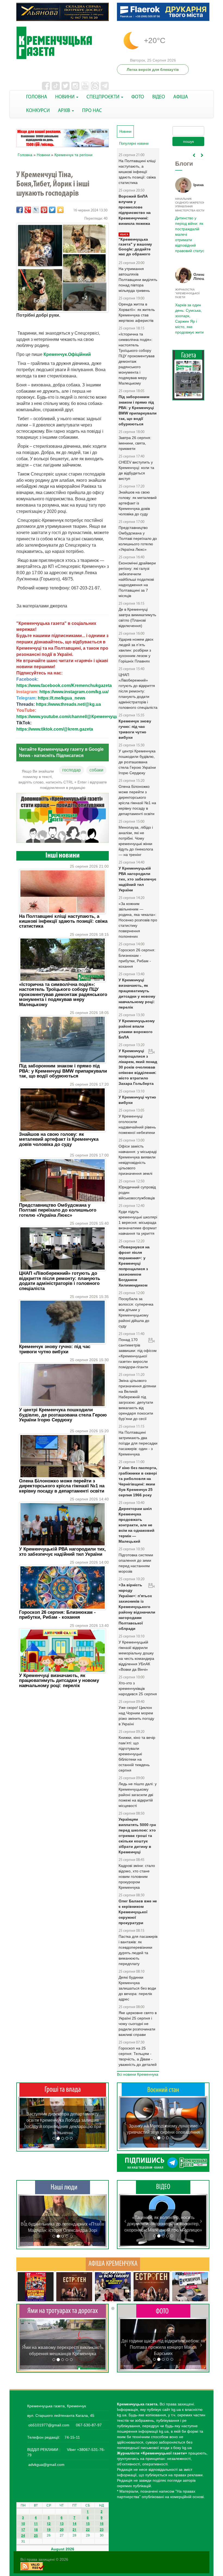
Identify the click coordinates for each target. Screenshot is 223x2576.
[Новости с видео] (163, 2187)
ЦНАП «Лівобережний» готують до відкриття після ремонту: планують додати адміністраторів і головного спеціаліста (60, 1281)
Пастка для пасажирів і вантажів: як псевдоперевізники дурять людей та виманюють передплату (138, 1950)
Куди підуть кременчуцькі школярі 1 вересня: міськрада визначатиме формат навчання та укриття (138, 1222)
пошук (188, 141)
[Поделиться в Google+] (28, 210)
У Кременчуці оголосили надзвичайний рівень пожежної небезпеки (137, 1124)
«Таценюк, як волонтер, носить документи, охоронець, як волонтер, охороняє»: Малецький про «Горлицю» (163, 2224)
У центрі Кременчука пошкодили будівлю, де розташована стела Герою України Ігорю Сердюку (63, 1415)
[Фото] (163, 2311)
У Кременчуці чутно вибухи (137, 1100)
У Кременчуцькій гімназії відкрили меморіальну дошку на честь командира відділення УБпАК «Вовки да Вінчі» (136, 1656)
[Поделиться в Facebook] (20, 210)
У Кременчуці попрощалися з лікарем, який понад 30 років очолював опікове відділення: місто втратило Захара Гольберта (138, 1067)
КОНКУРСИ (38, 111)
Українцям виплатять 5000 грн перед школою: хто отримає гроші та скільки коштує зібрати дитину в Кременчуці (137, 1836)
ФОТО (138, 97)
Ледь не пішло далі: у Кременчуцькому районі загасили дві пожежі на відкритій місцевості (138, 1795)
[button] (25, 2123)
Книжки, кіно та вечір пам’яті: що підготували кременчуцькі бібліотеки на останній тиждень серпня (137, 1754)
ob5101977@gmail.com (49, 2425)
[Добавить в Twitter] (52, 210)
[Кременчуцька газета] (63, 43)
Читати (188, 381)
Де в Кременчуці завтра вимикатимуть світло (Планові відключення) (137, 617)
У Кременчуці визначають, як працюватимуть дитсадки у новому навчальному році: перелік (59, 1681)
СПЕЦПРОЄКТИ (103, 97)
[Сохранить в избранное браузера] (60, 210)
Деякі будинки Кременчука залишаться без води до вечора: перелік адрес (137, 1988)
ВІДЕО (159, 97)
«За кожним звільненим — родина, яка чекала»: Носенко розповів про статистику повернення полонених (138, 920)
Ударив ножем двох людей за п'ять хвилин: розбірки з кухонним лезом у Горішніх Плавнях (136, 650)
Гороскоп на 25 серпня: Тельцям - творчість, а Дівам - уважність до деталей (138, 2056)
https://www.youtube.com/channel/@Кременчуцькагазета (76, 717)
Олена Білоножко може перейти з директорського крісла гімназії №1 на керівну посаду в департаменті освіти (62, 1486)
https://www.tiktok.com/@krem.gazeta (55, 729)
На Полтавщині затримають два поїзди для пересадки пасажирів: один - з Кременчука (138, 1443)
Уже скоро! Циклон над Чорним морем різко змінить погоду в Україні (136, 1716)
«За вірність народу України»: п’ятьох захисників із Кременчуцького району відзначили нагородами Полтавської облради (137, 1607)
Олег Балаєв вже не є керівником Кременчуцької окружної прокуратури (138, 1912)
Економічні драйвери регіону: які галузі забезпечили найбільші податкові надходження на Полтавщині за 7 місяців (137, 579)
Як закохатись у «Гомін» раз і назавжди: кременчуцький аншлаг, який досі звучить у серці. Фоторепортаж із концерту (163, 2347)
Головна (25, 155)
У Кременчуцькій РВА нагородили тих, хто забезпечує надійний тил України (62, 1552)
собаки (96, 770)
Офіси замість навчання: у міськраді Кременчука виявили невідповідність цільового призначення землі (138, 1160)
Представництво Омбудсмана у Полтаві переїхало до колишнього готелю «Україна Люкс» (58, 1210)
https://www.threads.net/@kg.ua (68, 704)
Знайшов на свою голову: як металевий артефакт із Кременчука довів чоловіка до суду (59, 1139)
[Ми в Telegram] (163, 2163)
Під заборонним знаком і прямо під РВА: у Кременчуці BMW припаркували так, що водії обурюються (63, 1071)
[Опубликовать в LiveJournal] (36, 210)
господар (72, 770)
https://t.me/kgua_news (62, 698)
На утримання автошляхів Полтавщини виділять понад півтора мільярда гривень (138, 280)
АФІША (181, 97)
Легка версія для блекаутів (153, 69)
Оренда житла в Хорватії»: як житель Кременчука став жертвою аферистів (137, 312)
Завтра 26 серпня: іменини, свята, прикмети (135, 443)
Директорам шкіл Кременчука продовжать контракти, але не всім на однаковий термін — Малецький (137, 1525)
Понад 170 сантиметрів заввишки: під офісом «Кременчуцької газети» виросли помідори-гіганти (138, 1353)
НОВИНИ (65, 97)
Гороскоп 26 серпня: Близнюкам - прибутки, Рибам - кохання (57, 1615)
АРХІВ (65, 111)
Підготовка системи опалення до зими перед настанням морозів (136, 1563)
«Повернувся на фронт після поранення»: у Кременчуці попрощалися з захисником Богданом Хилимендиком (134, 1266)
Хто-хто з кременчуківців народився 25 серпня (138, 1688)
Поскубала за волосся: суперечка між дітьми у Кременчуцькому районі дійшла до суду (136, 1312)
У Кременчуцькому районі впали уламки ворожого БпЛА (137, 1029)
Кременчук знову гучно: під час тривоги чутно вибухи (55, 1349)
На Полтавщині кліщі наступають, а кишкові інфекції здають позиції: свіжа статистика (63, 921)
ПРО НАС (92, 111)
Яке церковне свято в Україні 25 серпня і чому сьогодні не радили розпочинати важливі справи (138, 2024)
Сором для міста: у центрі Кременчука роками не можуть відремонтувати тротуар (63, 2348)
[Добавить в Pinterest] (44, 210)
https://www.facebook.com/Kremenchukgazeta (64, 685)
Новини (43, 155)
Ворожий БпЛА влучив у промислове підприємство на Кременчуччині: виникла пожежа (135, 210)
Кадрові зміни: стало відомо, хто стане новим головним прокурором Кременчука (137, 1876)
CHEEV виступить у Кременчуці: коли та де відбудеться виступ (136, 470)
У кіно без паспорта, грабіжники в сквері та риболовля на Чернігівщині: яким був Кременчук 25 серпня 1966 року (138, 1481)
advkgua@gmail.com (46, 2465)
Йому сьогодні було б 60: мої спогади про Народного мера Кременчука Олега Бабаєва (189, 231)
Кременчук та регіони (73, 155)
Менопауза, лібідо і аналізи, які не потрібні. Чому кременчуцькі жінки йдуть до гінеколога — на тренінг (136, 841)
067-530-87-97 (88, 2425)
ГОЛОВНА (37, 97)
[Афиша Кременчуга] (113, 2264)
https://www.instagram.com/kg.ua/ (74, 692)
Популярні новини (134, 143)
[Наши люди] (63, 2187)
